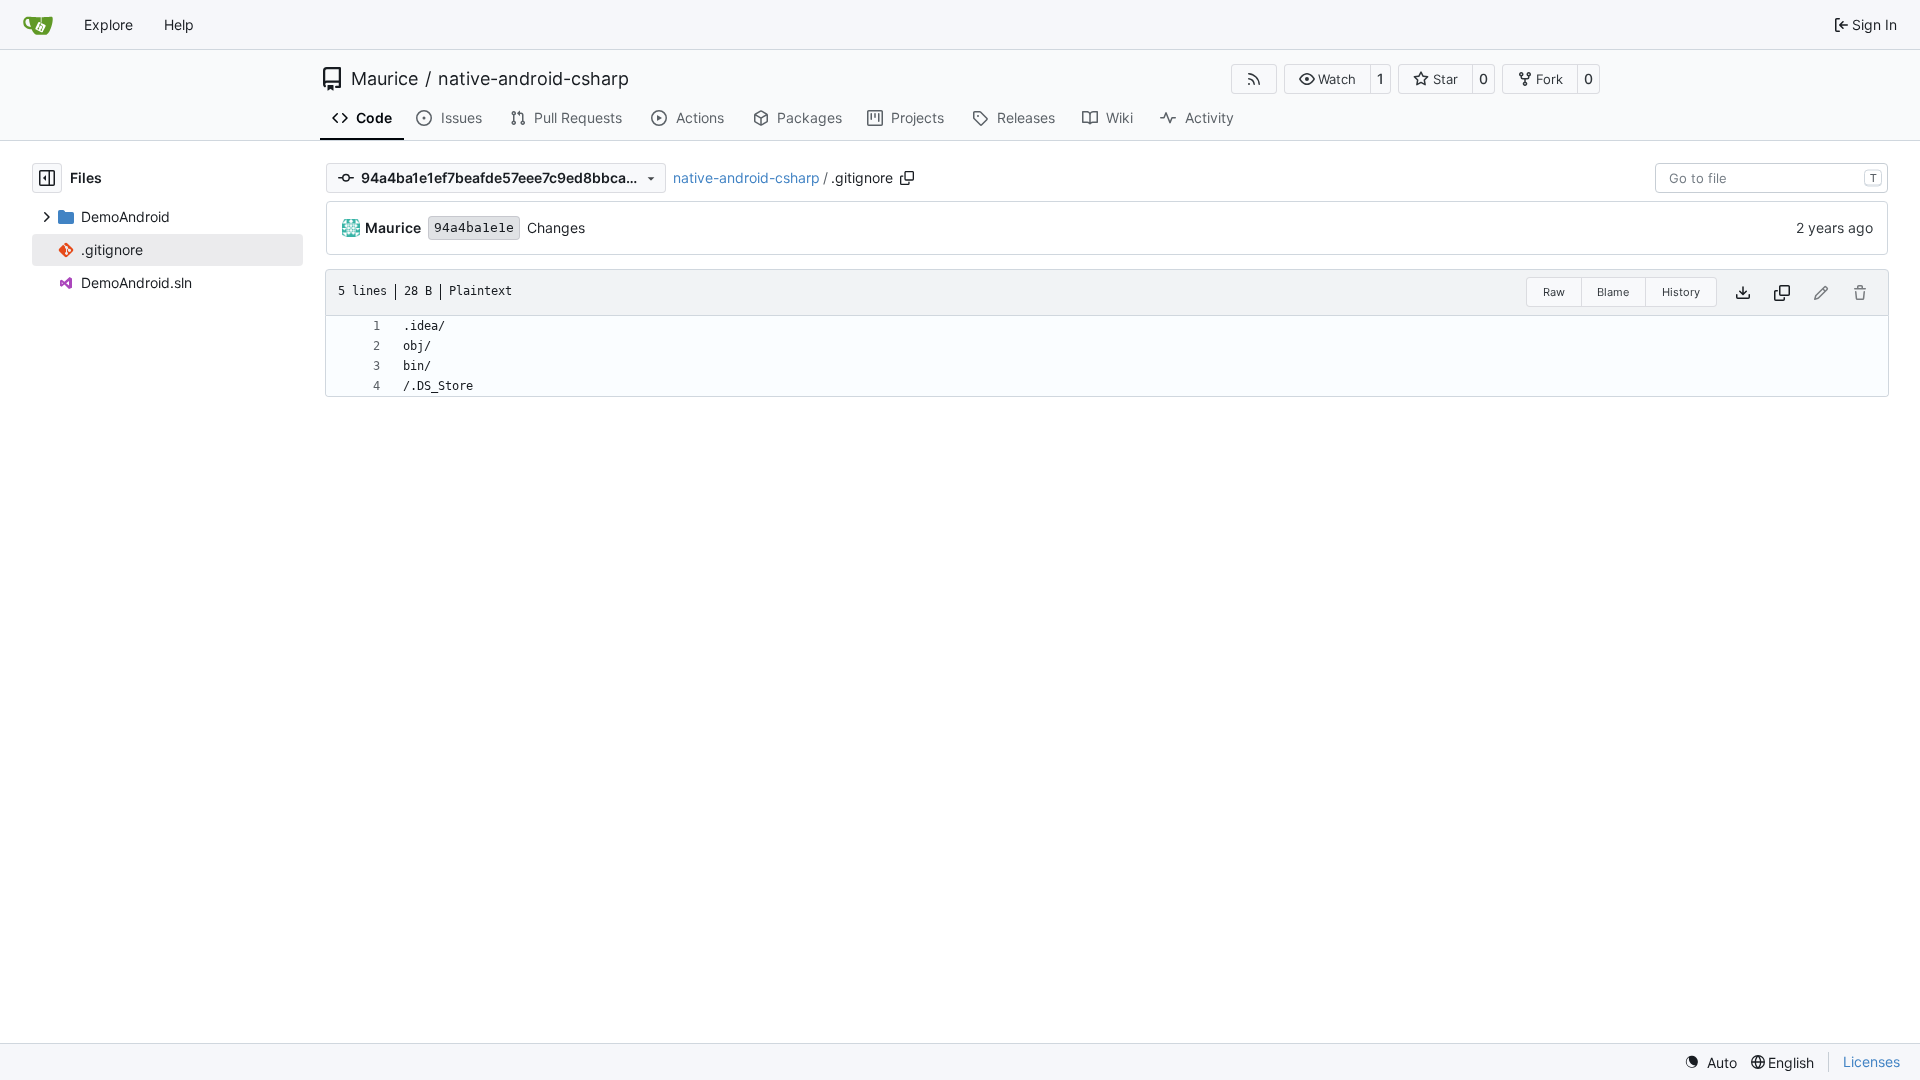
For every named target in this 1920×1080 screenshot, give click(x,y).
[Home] (38, 25)
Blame (1613, 292)
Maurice (384, 79)
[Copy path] (907, 178)
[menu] (1710, 1062)
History (1681, 292)
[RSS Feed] (1254, 79)
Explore (108, 24)
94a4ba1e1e (474, 227)
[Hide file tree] (47, 178)
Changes (556, 227)
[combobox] (1771, 178)
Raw (1554, 292)
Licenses (1871, 1061)
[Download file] (1743, 292)
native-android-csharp (533, 79)
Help (179, 24)
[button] (1327, 79)
